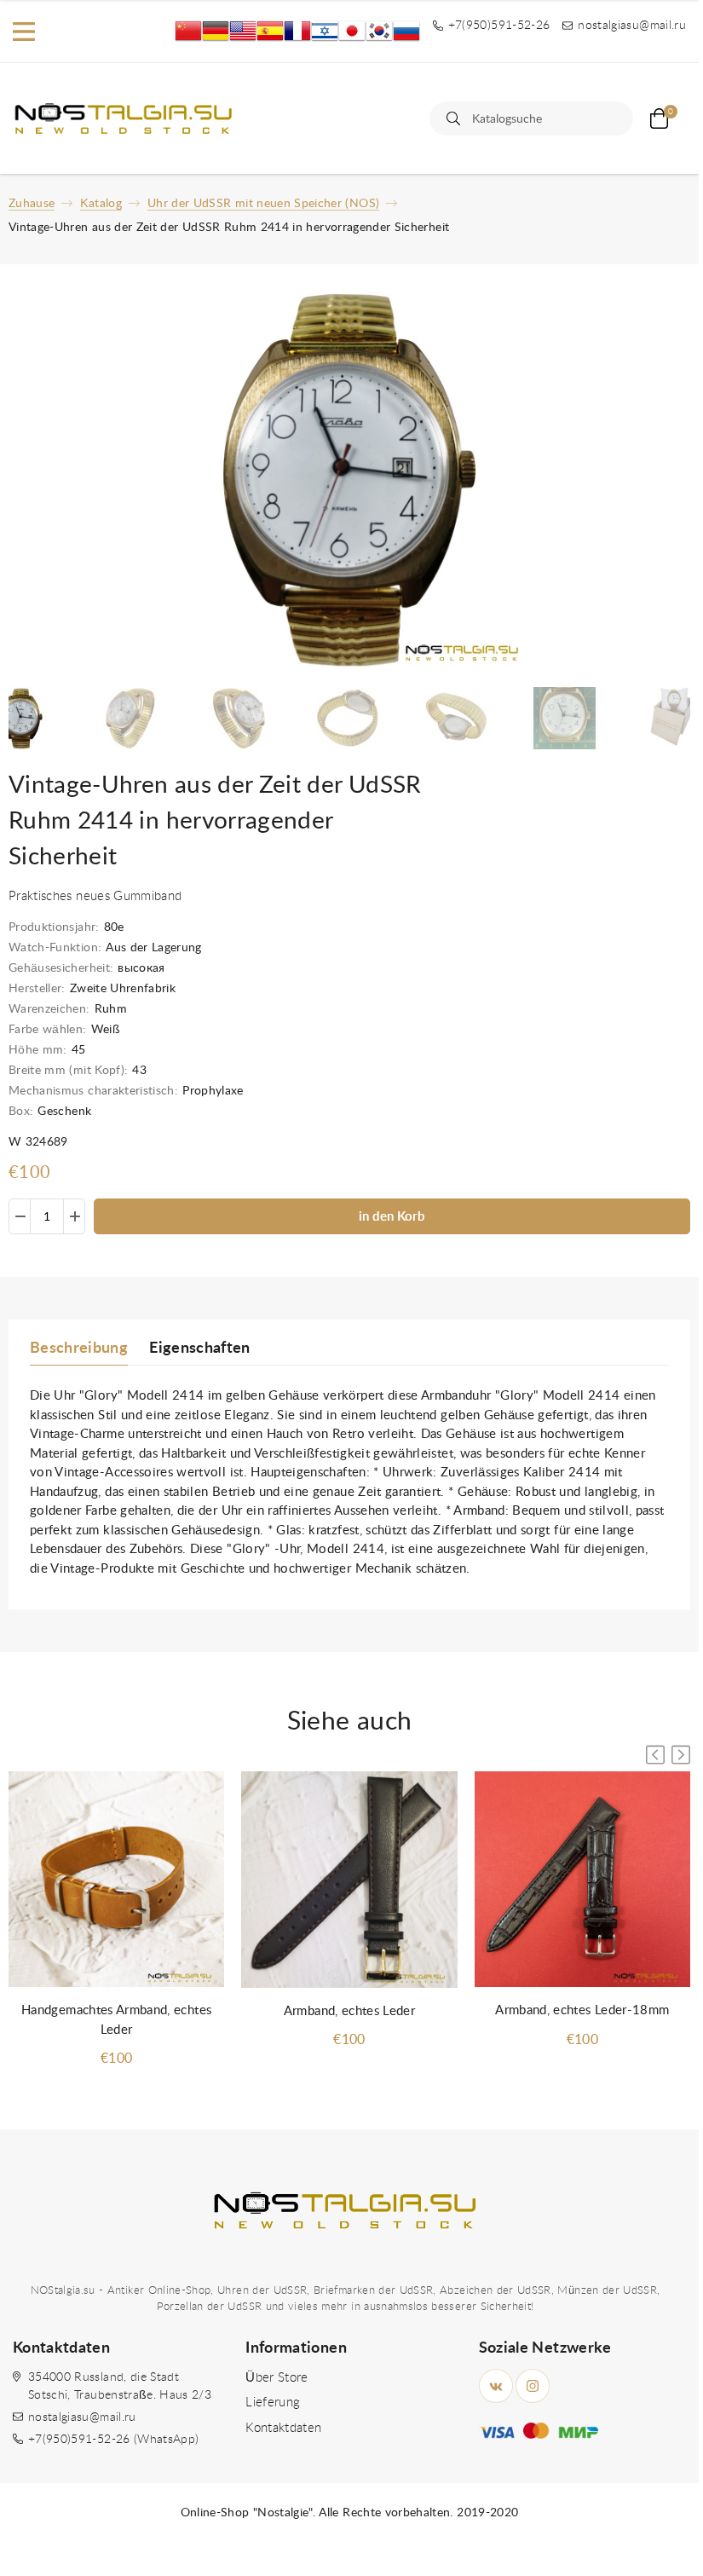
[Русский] (406, 31)
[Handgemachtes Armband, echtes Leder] (116, 1880)
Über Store (277, 2378)
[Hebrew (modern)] (325, 31)
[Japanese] (352, 31)
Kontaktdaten (283, 2428)
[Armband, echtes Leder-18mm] (582, 1880)
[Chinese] (188, 31)
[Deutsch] (216, 31)
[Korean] (379, 31)
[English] (243, 31)
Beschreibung (79, 1349)
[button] (681, 1755)
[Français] (297, 31)
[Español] (270, 31)
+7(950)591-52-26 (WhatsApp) (113, 2440)
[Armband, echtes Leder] (349, 1880)
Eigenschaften (200, 1349)
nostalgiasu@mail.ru (82, 2417)
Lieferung (273, 2403)
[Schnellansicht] (194, 1801)
